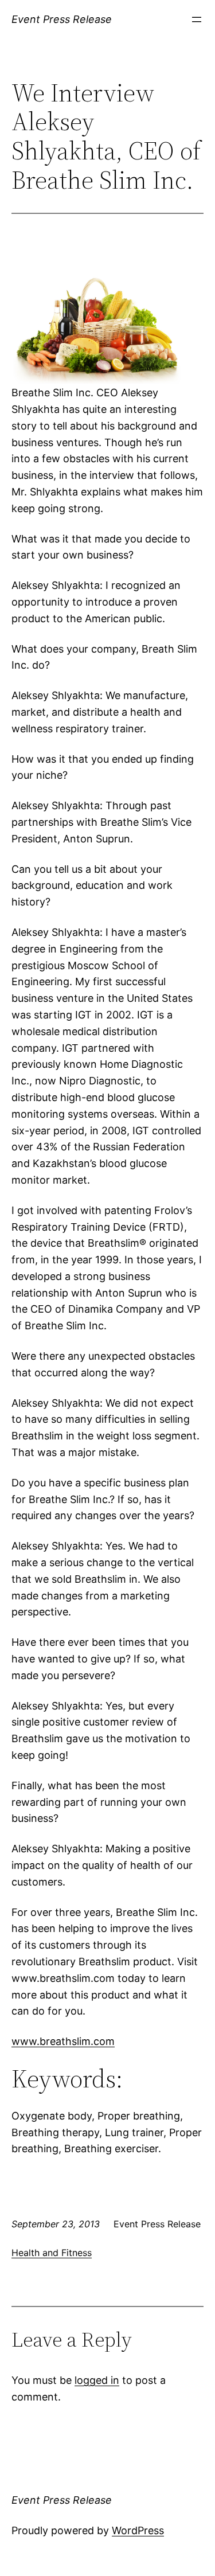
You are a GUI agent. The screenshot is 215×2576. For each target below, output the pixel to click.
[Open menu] (197, 19)
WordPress (138, 2530)
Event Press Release (62, 19)
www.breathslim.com (63, 2041)
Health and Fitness (52, 2253)
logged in (97, 2380)
